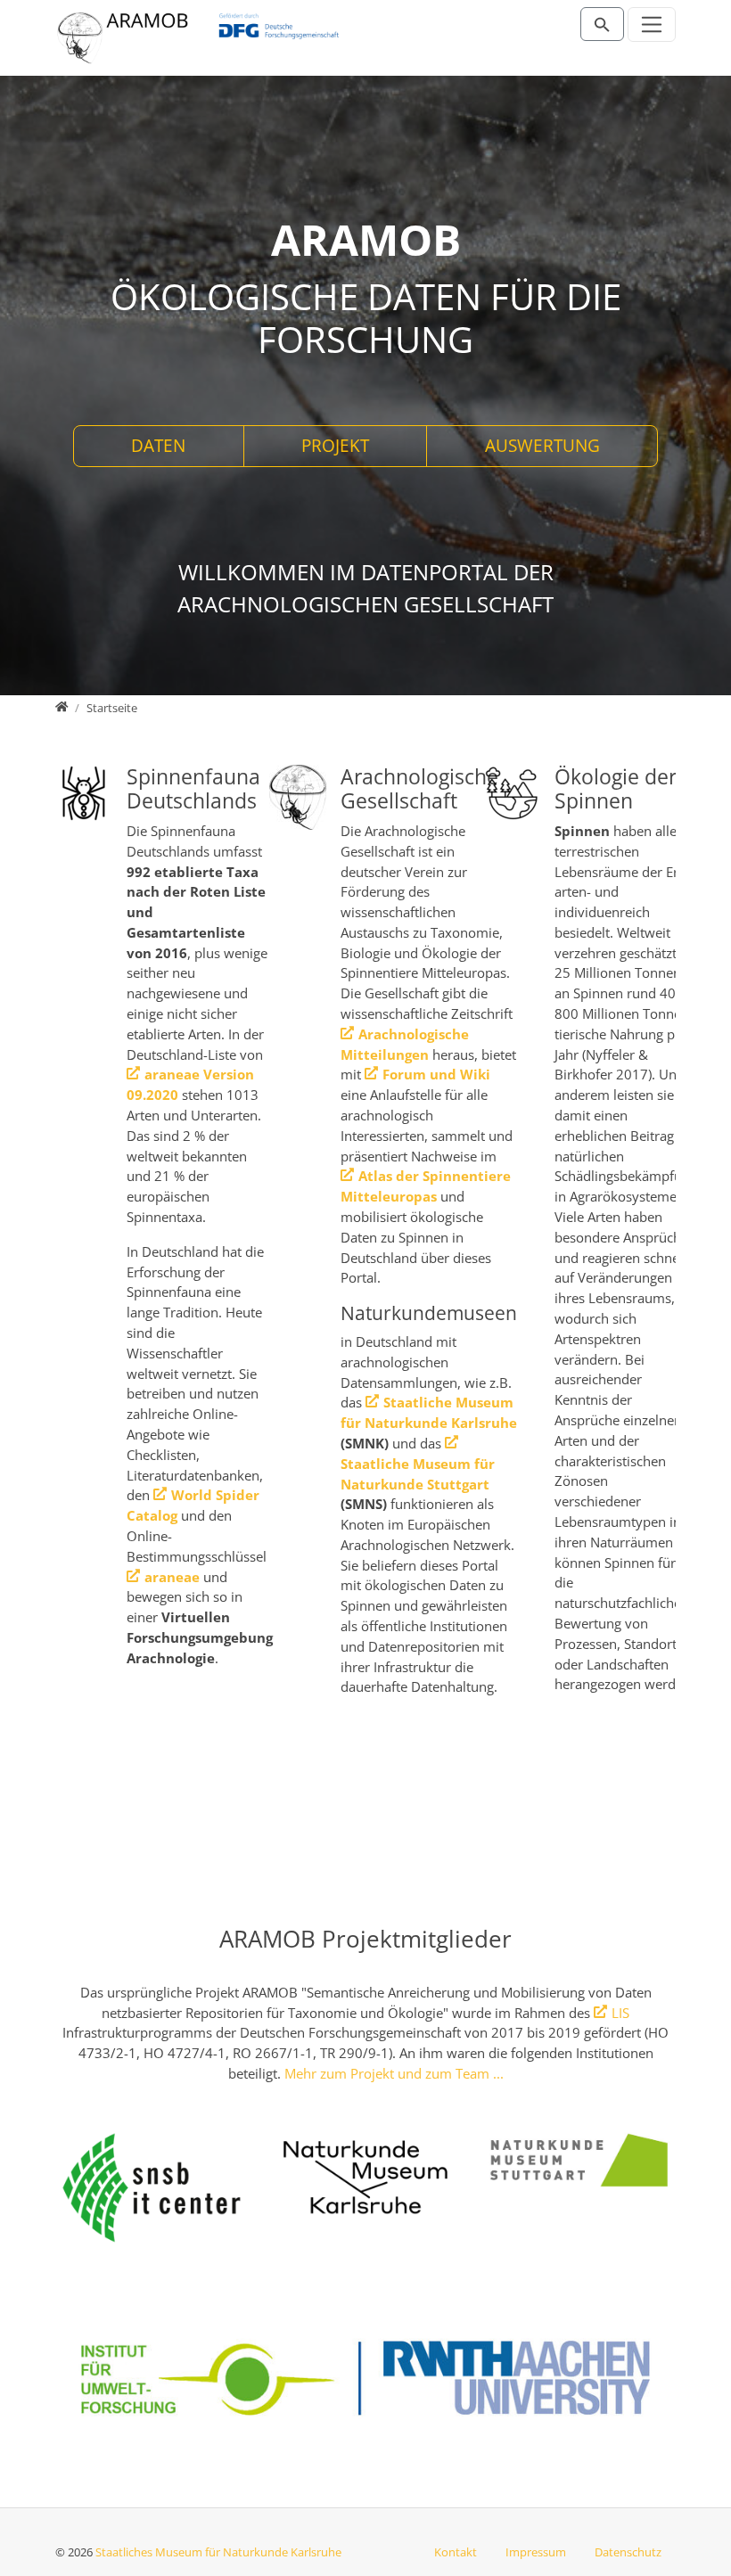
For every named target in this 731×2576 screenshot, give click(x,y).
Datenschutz (628, 2552)
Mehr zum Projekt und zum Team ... (394, 2073)
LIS (620, 2013)
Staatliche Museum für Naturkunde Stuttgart (418, 1474)
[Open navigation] (652, 25)
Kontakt (456, 2552)
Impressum (536, 2552)
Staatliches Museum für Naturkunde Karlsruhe (218, 2552)
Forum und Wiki (436, 1074)
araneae (172, 1577)
